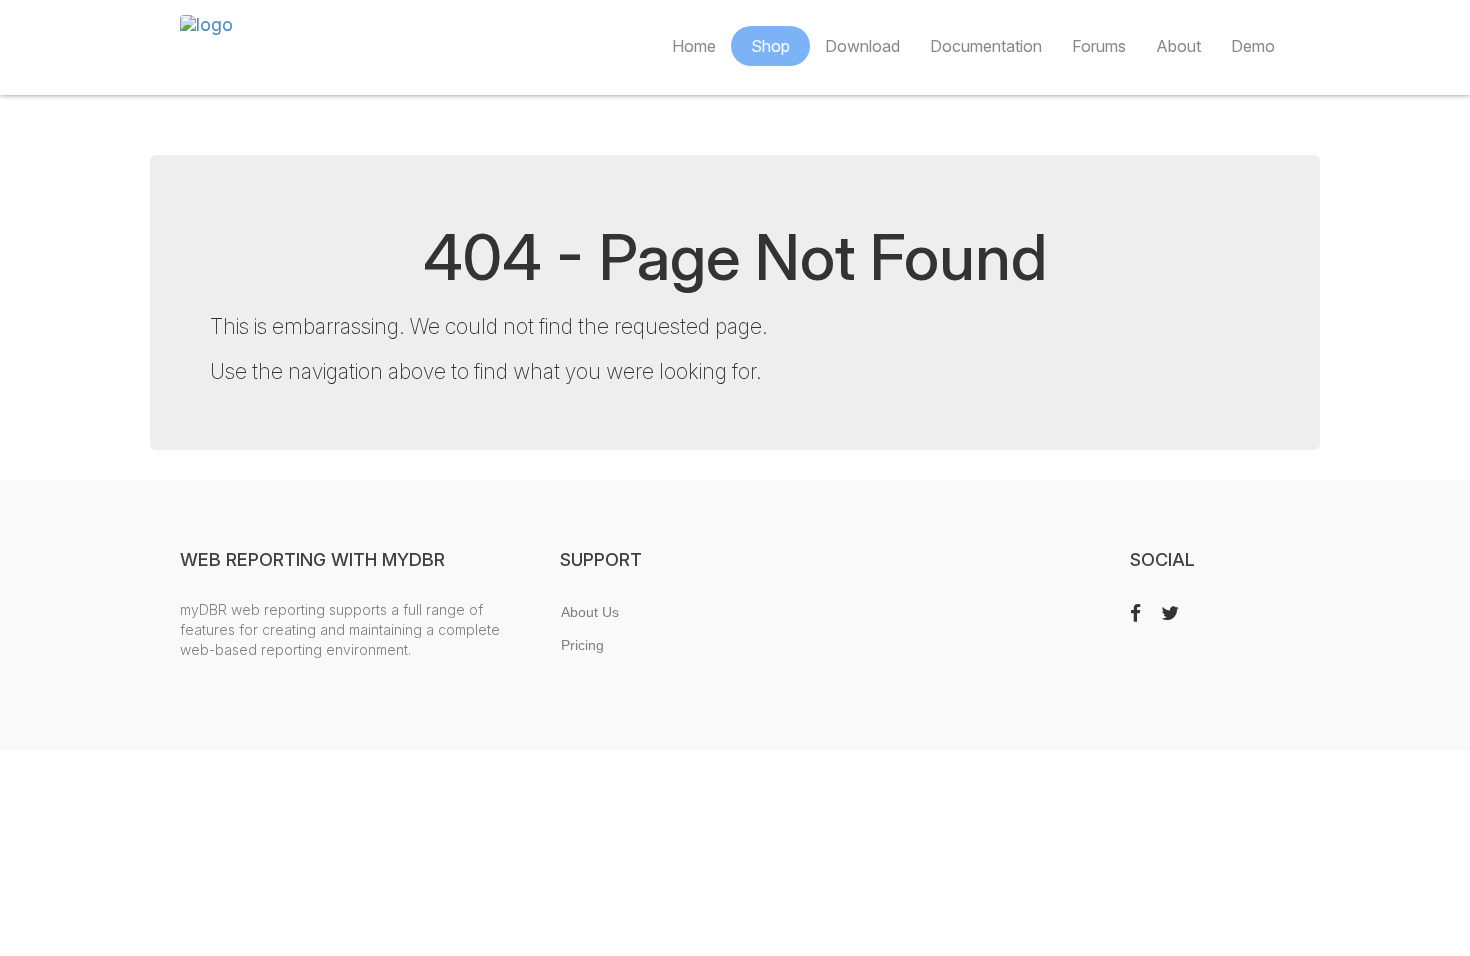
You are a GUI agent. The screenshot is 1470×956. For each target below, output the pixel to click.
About (1178, 46)
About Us (590, 612)
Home (694, 46)
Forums (1099, 46)
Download (862, 46)
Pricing (582, 645)
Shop (770, 46)
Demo (1253, 46)
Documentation (986, 46)
